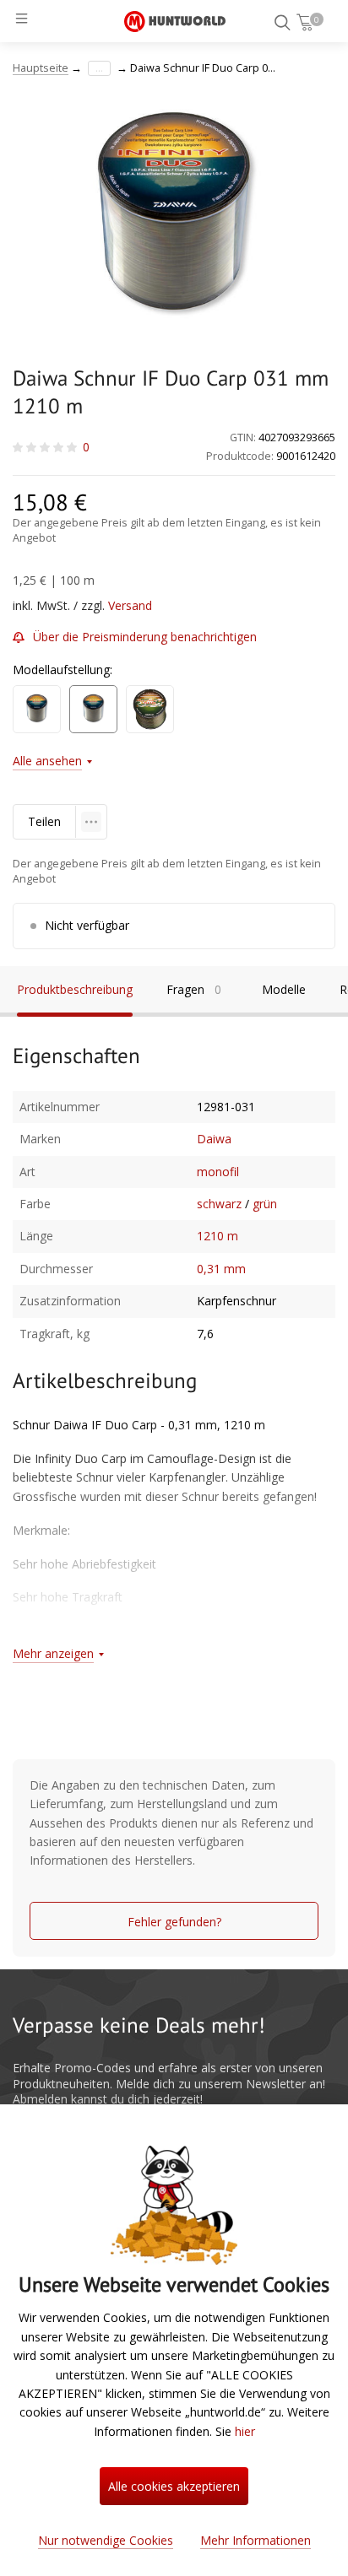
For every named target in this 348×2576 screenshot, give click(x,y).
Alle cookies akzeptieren (174, 2486)
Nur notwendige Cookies (106, 2540)
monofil (218, 1172)
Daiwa (214, 1139)
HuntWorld (175, 21)
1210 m (217, 1236)
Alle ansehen (47, 761)
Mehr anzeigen (53, 1653)
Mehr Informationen (256, 2540)
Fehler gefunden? (174, 1922)
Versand (130, 605)
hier (245, 2431)
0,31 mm (221, 1269)
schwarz (219, 1204)
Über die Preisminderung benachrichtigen (145, 637)
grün (265, 1204)
